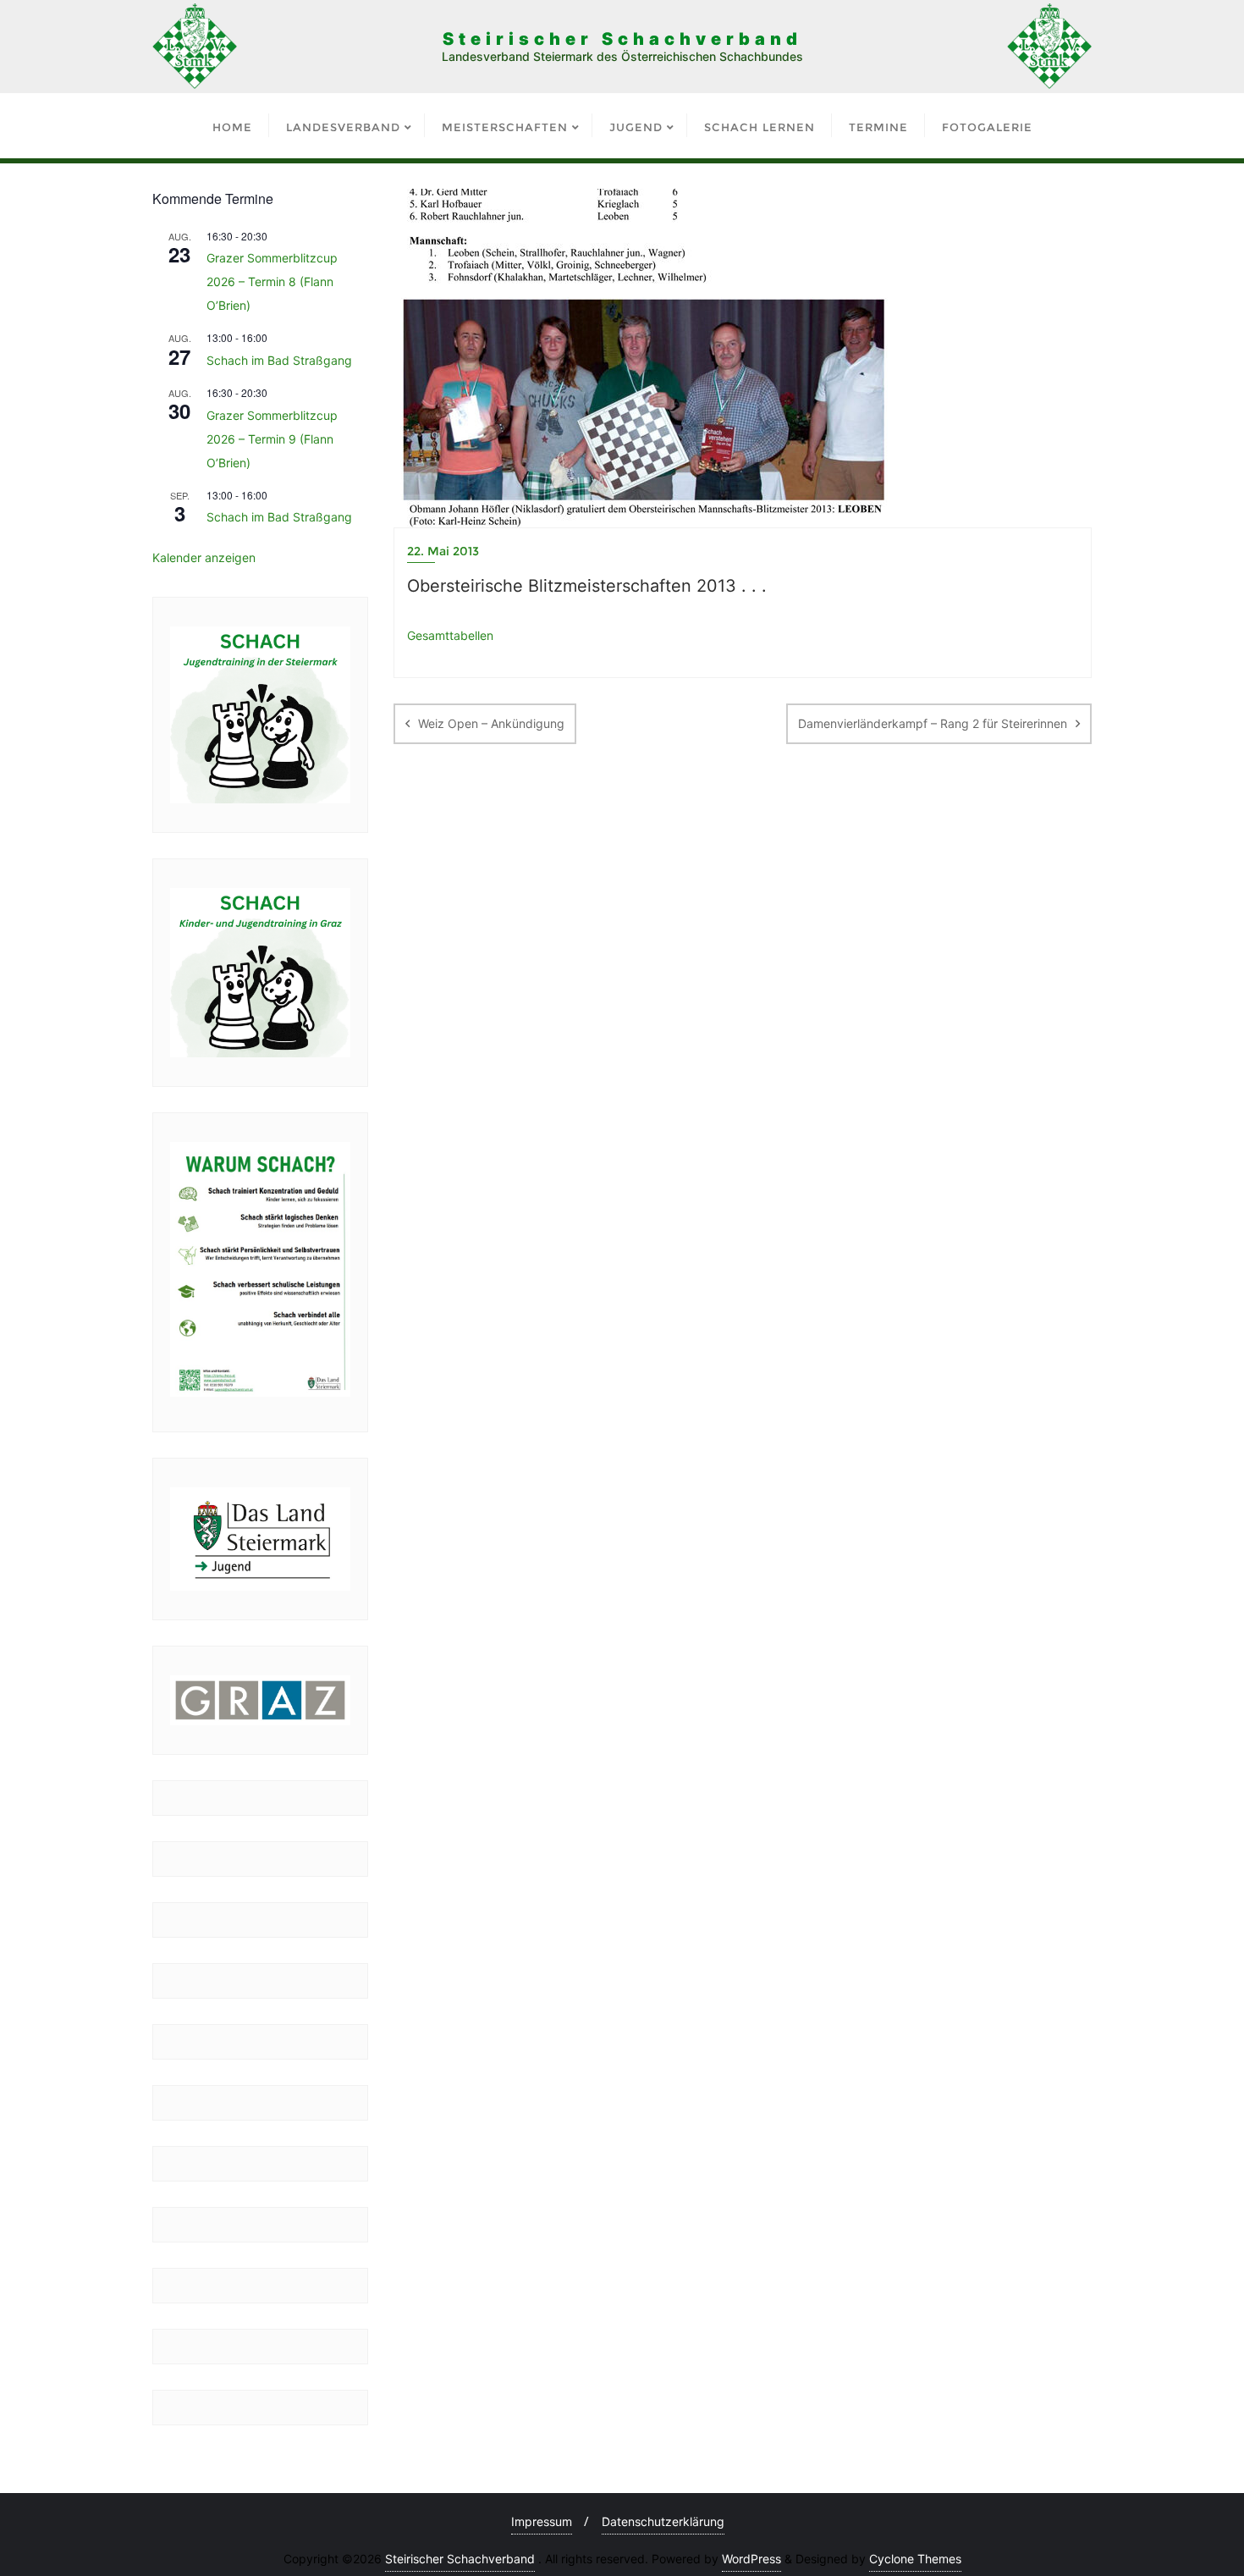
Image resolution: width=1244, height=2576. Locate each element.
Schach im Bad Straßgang (279, 360)
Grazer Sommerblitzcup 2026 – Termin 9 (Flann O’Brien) (272, 439)
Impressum (542, 2521)
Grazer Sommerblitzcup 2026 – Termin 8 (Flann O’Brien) (272, 281)
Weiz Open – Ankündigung (491, 723)
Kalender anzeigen (204, 557)
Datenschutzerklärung (663, 2521)
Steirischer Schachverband (460, 2559)
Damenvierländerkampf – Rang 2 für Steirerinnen (933, 723)
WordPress (751, 2559)
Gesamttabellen (450, 635)
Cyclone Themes (915, 2559)
